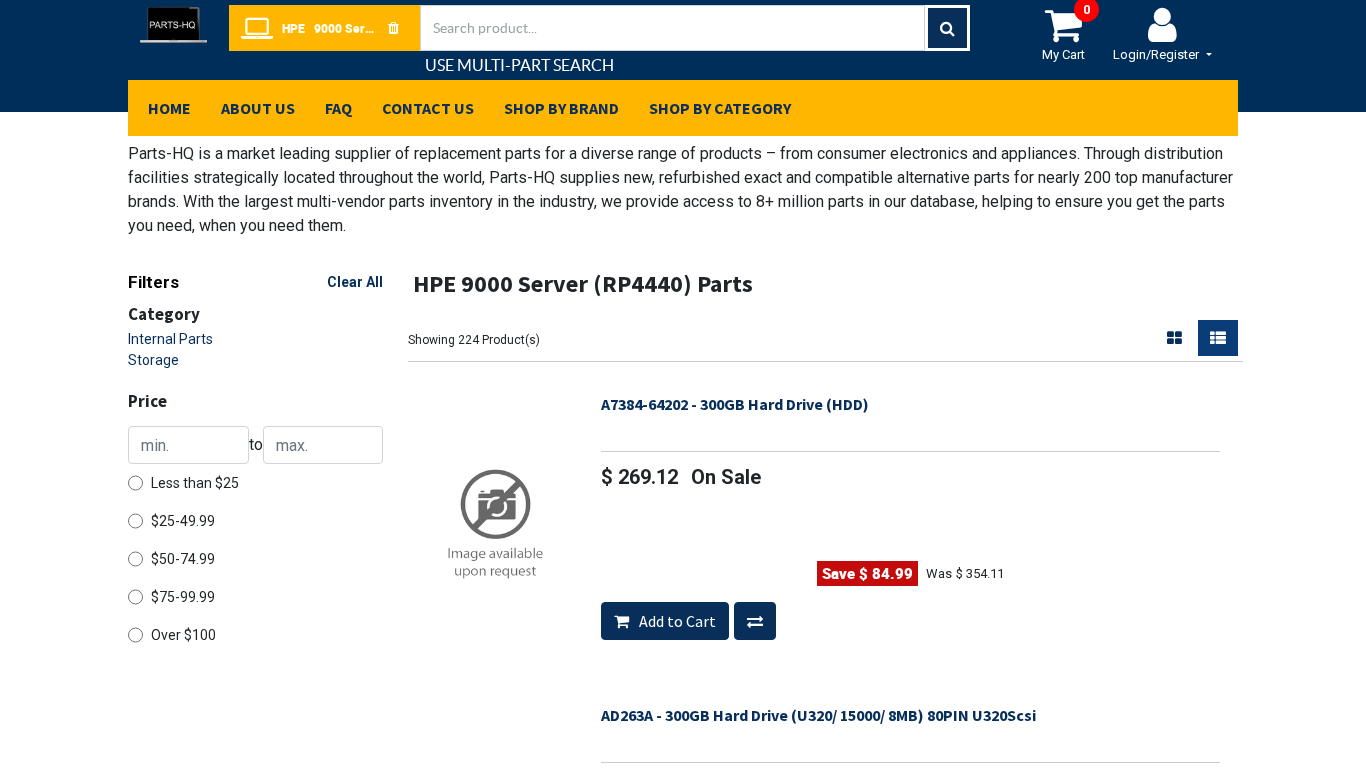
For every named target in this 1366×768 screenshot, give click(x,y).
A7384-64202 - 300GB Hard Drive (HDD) (735, 404)
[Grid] (1174, 338)
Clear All (355, 282)
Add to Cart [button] (676, 621)
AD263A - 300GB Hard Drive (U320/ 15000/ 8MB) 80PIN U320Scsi (818, 715)
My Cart (1066, 33)
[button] (755, 621)
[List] (1218, 338)
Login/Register (1157, 54)
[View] (503, 515)
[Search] (947, 28)
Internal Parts (170, 339)
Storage (153, 360)
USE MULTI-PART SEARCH (519, 65)
